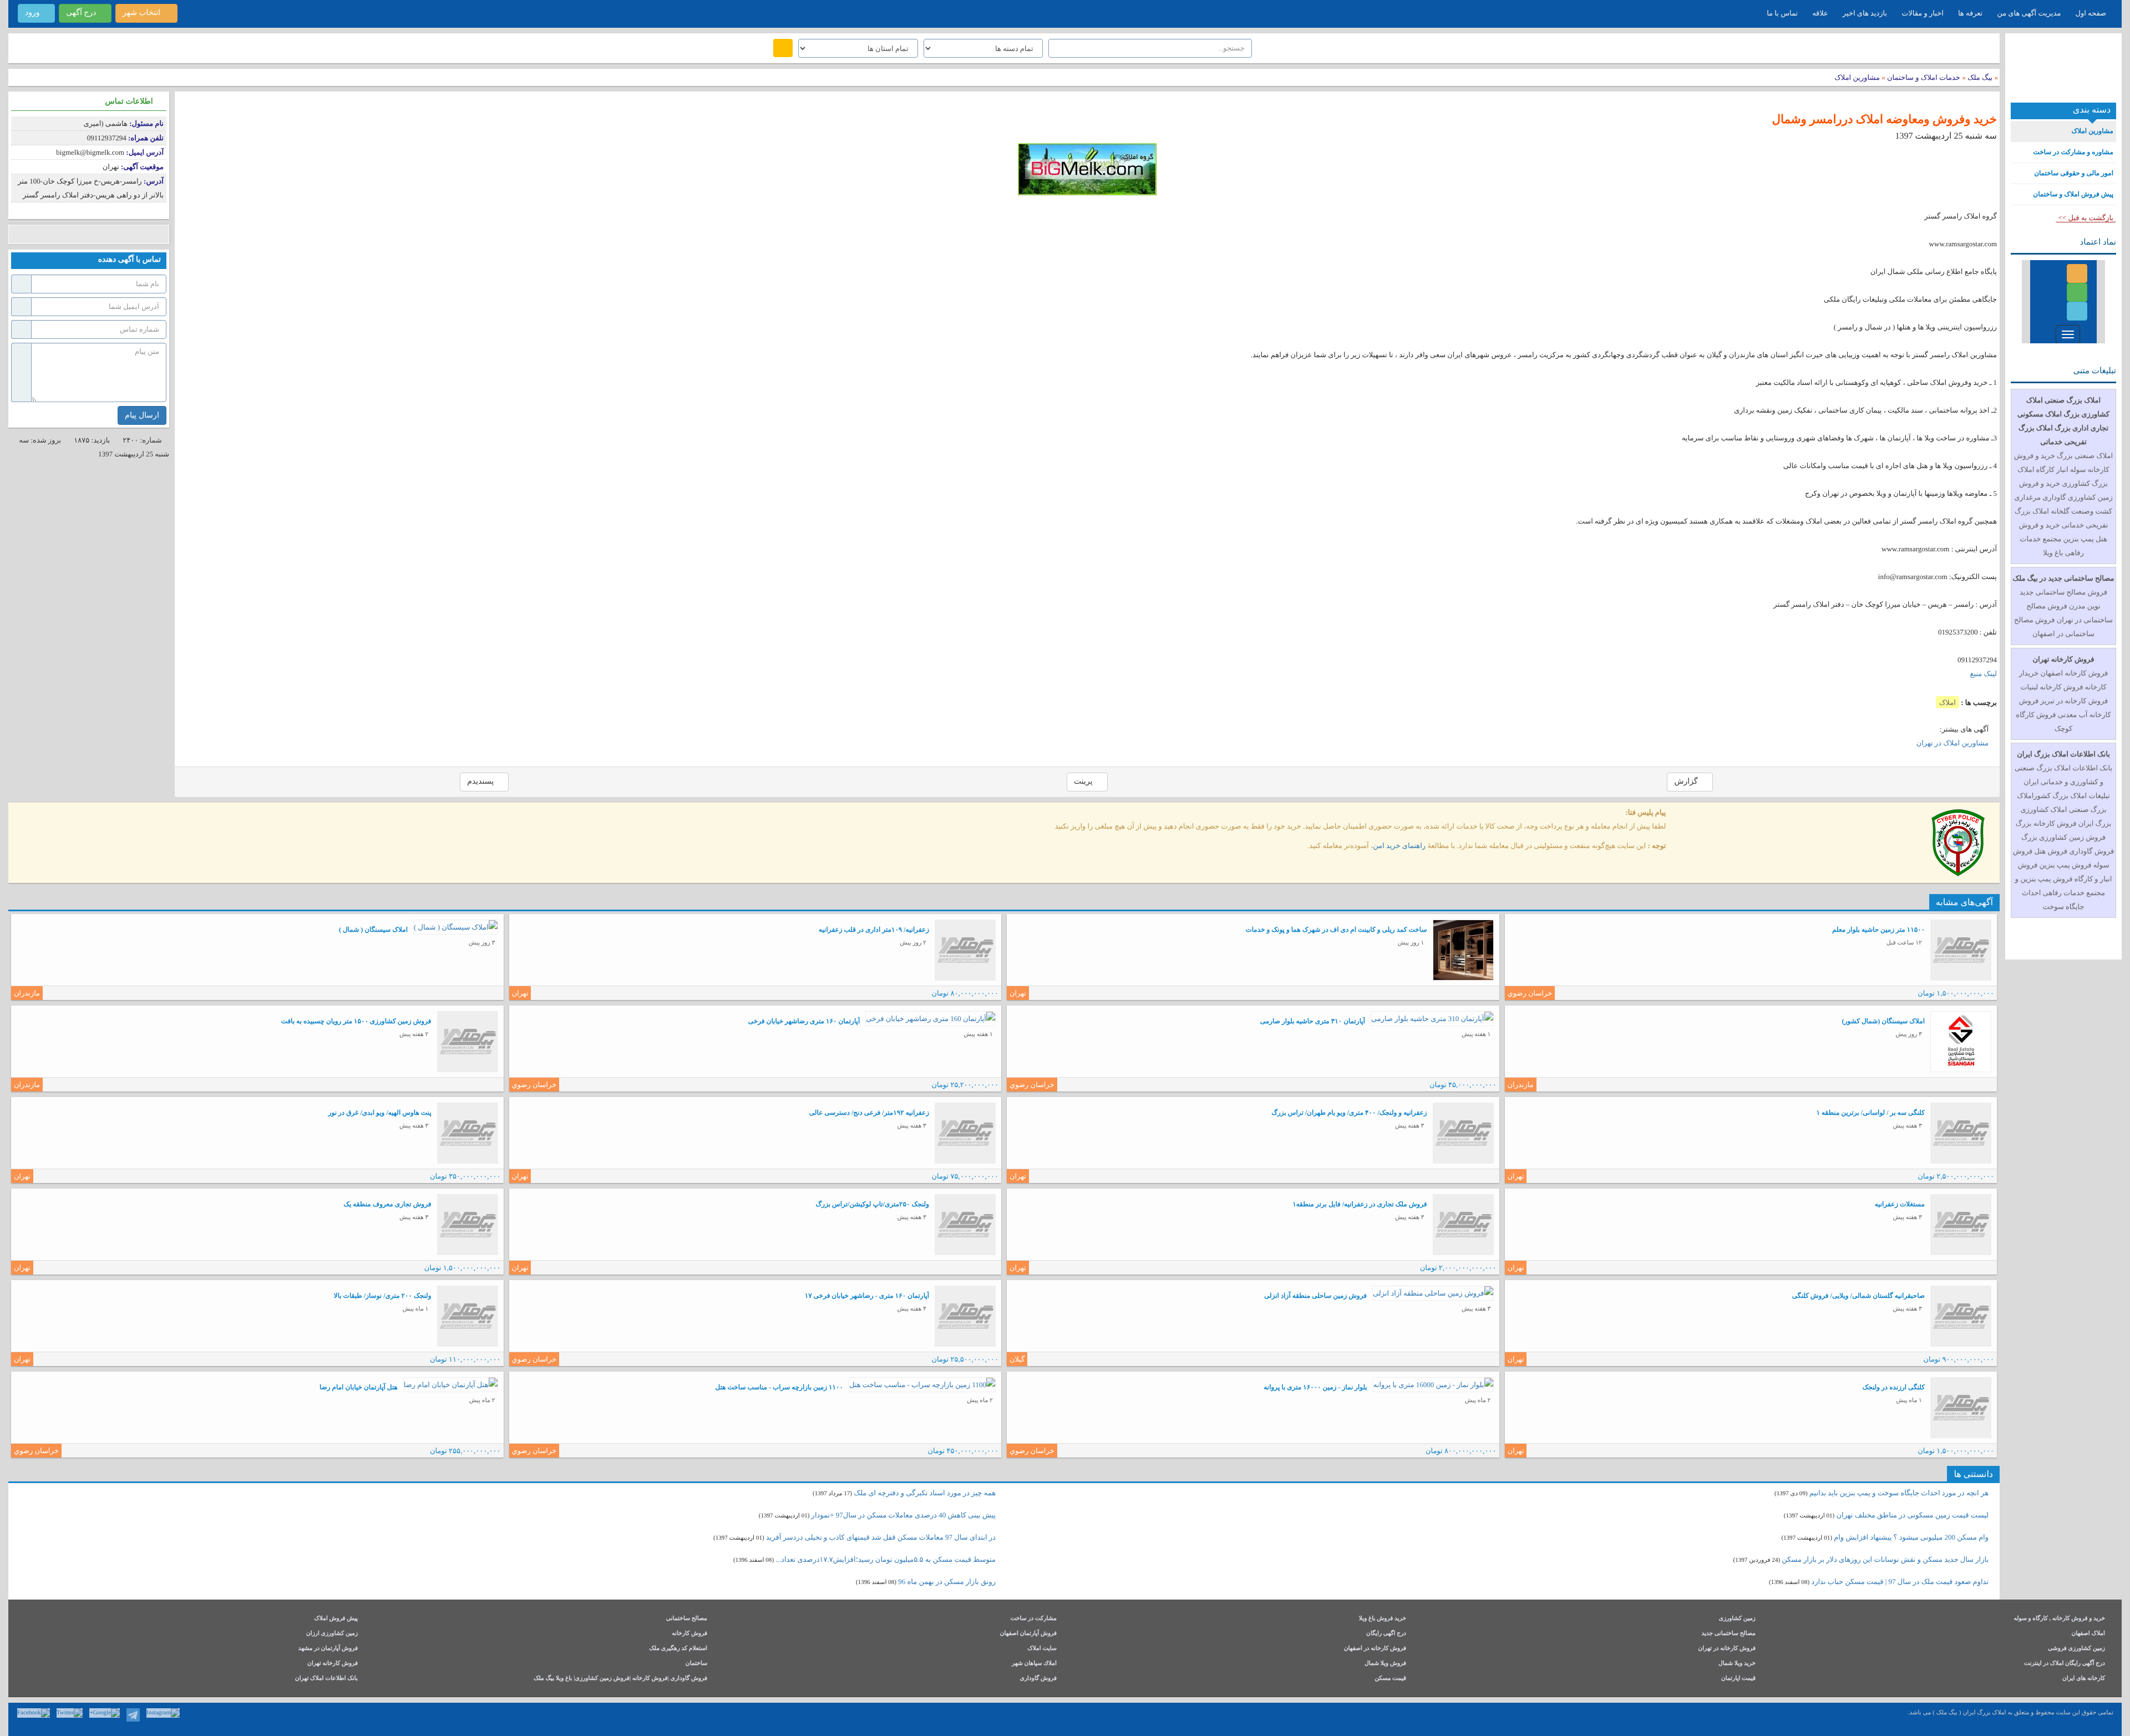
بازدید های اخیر (1865, 13)
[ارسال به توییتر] (51, 234)
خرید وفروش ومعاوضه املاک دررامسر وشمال (1884, 119)
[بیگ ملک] (2063, 72)
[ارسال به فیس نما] (118, 234)
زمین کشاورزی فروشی (2076, 1649)
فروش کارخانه (689, 1634)
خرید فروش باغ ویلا (1383, 1619)
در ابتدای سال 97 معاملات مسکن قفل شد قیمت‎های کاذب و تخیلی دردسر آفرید (881, 1537)
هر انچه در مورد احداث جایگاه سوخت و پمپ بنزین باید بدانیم (1899, 1493)
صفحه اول (2091, 13)
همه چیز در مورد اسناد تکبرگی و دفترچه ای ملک (925, 1493)
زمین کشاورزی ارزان (332, 1634)
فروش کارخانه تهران (333, 1664)
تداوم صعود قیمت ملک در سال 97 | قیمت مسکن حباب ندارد (1900, 1582)
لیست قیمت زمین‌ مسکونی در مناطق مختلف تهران (1913, 1515)
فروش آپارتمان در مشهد (328, 1649)
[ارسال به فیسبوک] (18, 234)
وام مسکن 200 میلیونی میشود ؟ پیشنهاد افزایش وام (1910, 1537)
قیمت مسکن (1390, 1679)
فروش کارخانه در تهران (1727, 1649)
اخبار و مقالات (1923, 13)
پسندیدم (481, 782)
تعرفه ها (1970, 13)
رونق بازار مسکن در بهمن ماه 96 (947, 1582)
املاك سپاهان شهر (1034, 1664)
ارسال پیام (142, 415)
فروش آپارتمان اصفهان (1028, 1634)
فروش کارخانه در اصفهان (1375, 1649)
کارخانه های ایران (2084, 1679)
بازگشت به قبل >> (2086, 218)
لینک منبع (1984, 674)
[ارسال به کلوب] (135, 234)
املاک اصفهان (2088, 1634)
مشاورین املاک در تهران (1952, 743)
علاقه (1820, 13)
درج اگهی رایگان (1386, 1634)
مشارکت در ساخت (1033, 1619)
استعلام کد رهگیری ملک (678, 1649)
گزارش (1687, 782)
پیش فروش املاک (336, 1619)
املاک (1948, 702)
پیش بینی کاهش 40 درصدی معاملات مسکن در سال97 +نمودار (904, 1515)
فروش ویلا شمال (1385, 1664)
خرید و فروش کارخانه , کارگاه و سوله (2059, 1619)
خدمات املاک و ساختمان (1923, 77)
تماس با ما (1782, 13)
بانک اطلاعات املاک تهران (326, 1679)
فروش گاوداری (1038, 1679)
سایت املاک (1042, 1649)
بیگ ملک (1980, 77)
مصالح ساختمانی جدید (1728, 1634)
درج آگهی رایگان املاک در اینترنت (2065, 1664)
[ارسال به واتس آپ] (101, 234)
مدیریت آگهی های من (2029, 13)
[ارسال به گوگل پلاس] (35, 234)
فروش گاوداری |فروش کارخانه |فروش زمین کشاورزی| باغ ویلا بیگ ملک (620, 1679)
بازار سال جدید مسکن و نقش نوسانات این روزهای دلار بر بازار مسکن (1885, 1559)
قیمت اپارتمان (1738, 1679)
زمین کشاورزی (1737, 1619)
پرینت (1084, 782)
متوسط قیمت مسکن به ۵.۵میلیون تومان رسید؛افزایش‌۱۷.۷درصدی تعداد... (886, 1559)
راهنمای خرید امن (1399, 846)
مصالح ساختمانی (687, 1619)
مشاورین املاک (1857, 77)
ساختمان (696, 1664)
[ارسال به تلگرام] (85, 234)
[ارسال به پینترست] (68, 234)
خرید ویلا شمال (1737, 1664)
